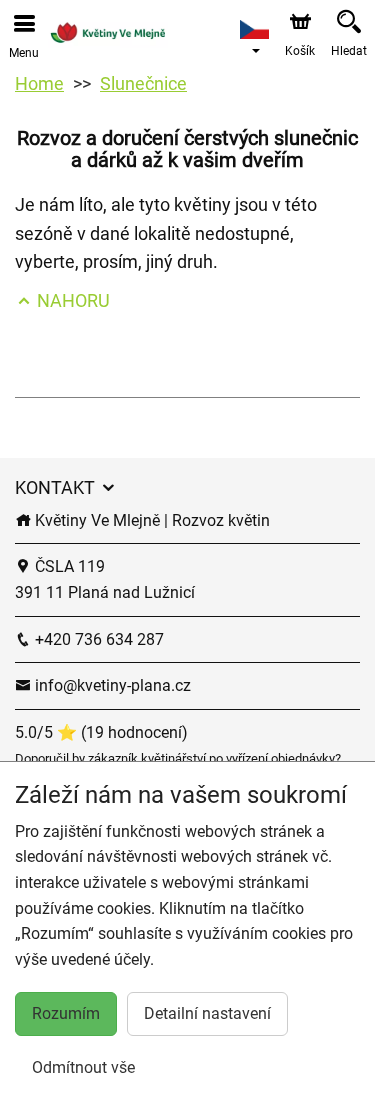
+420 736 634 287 (97, 639)
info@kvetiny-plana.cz (111, 685)
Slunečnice (143, 83)
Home (39, 83)
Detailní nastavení (207, 1013)
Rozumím (66, 1013)
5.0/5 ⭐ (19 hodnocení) (101, 732)
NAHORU (71, 300)
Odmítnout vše (83, 1067)
